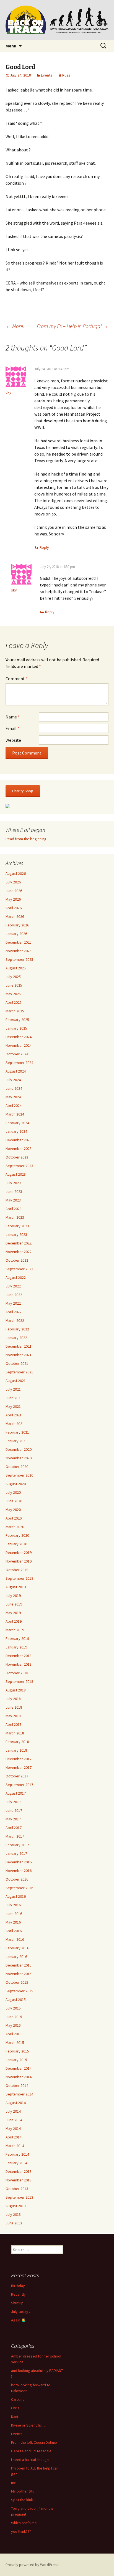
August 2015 (16, 2000)
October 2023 (17, 1157)
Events (47, 75)
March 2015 (15, 2042)
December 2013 (19, 2171)
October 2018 (17, 1673)
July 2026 (13, 882)
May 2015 (13, 2025)
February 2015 (17, 2051)
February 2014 (17, 2154)
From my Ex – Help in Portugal (73, 326)
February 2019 (17, 1638)
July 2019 (13, 1596)
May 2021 (13, 1406)
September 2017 (19, 1785)
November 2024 (19, 1045)
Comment (17, 679)
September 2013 (19, 2197)
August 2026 (16, 873)
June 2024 (14, 1088)
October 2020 (17, 1467)
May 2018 (13, 1716)
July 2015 (13, 2008)
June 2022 (14, 1295)
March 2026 (15, 916)
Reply (44, 547)
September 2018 (19, 1681)
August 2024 (16, 1071)
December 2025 (19, 942)
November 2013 (19, 2180)
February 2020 (17, 1535)
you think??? (21, 2531)
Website (13, 740)
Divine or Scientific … (29, 2425)
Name (13, 717)
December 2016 (19, 1862)
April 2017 (14, 1828)
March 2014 (15, 2146)
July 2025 (13, 977)
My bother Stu (23, 2491)
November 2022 (19, 1252)
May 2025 (13, 994)
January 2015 (16, 2060)
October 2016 (17, 1879)
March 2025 (15, 1011)
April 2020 (14, 1518)
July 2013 (13, 2214)
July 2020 (13, 1492)
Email (12, 728)
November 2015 (19, 1974)
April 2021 (14, 1415)
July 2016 (13, 1905)
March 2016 (15, 1939)
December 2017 (19, 1759)
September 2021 (19, 1372)
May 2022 (13, 1303)
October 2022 (17, 1260)
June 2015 (14, 2017)
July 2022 (13, 1286)
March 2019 (15, 1630)
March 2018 (15, 1733)
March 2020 (15, 1527)
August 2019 (16, 1587)
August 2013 (16, 2206)
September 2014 (19, 2094)
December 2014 (19, 2068)
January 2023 (16, 1234)
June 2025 (14, 985)
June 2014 (14, 2120)
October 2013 (17, 2189)
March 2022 (15, 1320)
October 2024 (17, 1054)
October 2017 (17, 1776)
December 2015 (19, 1965)
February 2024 (17, 1123)
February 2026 (17, 925)
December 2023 (19, 1140)
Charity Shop (23, 791)
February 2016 (17, 1948)
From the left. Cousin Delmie (34, 2442)
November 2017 (19, 1767)
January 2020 (16, 1544)
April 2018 (14, 1724)
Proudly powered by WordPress (32, 2565)
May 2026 (13, 899)
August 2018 (16, 1690)
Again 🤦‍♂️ (18, 2320)
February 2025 (17, 1020)
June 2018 (14, 1707)
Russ (66, 75)
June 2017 (14, 1810)
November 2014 (19, 2077)
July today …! (22, 2311)
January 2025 (16, 1028)
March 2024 (15, 1114)
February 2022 (17, 1329)
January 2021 (16, 1441)
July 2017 (13, 1802)
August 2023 (16, 1174)
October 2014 (17, 2085)
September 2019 (19, 1578)
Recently (18, 2294)
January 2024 (16, 1131)
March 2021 (15, 1424)
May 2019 (13, 1613)
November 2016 (19, 1871)
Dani (15, 2417)
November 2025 (19, 951)
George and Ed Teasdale (31, 2451)
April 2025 (14, 1002)
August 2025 (16, 968)
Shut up (17, 2303)
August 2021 (16, 1381)
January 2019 (16, 1647)
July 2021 (13, 1389)
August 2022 (16, 1277)
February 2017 (17, 1845)
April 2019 (14, 1621)
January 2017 (16, 1853)
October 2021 (17, 1363)
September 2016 (19, 1888)
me (14, 2483)
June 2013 (14, 2223)
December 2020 (19, 1449)
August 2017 (16, 1793)
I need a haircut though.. (31, 2460)
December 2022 (19, 1243)
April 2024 (14, 1106)
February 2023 (17, 1226)
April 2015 (14, 2034)
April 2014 (14, 2137)
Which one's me (24, 2523)
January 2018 (16, 1750)
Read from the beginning (26, 839)
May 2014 (13, 2128)
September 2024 (19, 1063)
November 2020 (19, 1458)
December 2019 (19, 1553)
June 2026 (14, 891)
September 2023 (19, 1166)
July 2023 (13, 1183)
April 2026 (14, 908)
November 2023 (19, 1149)
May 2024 (13, 1097)
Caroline (18, 2399)
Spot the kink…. (24, 2500)
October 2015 (17, 1982)
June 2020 (14, 1501)
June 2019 (14, 1604)
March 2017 (15, 1836)
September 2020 (19, 1475)
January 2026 (16, 934)
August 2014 (16, 2103)
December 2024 (19, 1037)
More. (15, 326)
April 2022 (14, 1312)
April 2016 (14, 1931)
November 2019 (19, 1561)
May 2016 (13, 1922)
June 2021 (14, 1398)
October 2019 (17, 1570)
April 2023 (14, 1209)
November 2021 (19, 1355)
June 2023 (14, 1192)
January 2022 (16, 1338)
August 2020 (16, 1484)
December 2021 (19, 1346)
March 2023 (15, 1217)
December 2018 (19, 1656)
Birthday (18, 2286)
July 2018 (13, 1699)
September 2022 (19, 1269)
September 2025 (19, 959)
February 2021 (17, 1432)
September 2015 (19, 1991)
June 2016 (14, 1914)
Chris (15, 2408)
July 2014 (13, 2111)
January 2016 (16, 1957)
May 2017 (13, 1819)
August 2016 (16, 1896)
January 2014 (16, 2163)
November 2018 (19, 1664)
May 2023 (13, 1200)
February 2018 (17, 1742)
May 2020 (13, 1510)
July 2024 (13, 1080)
